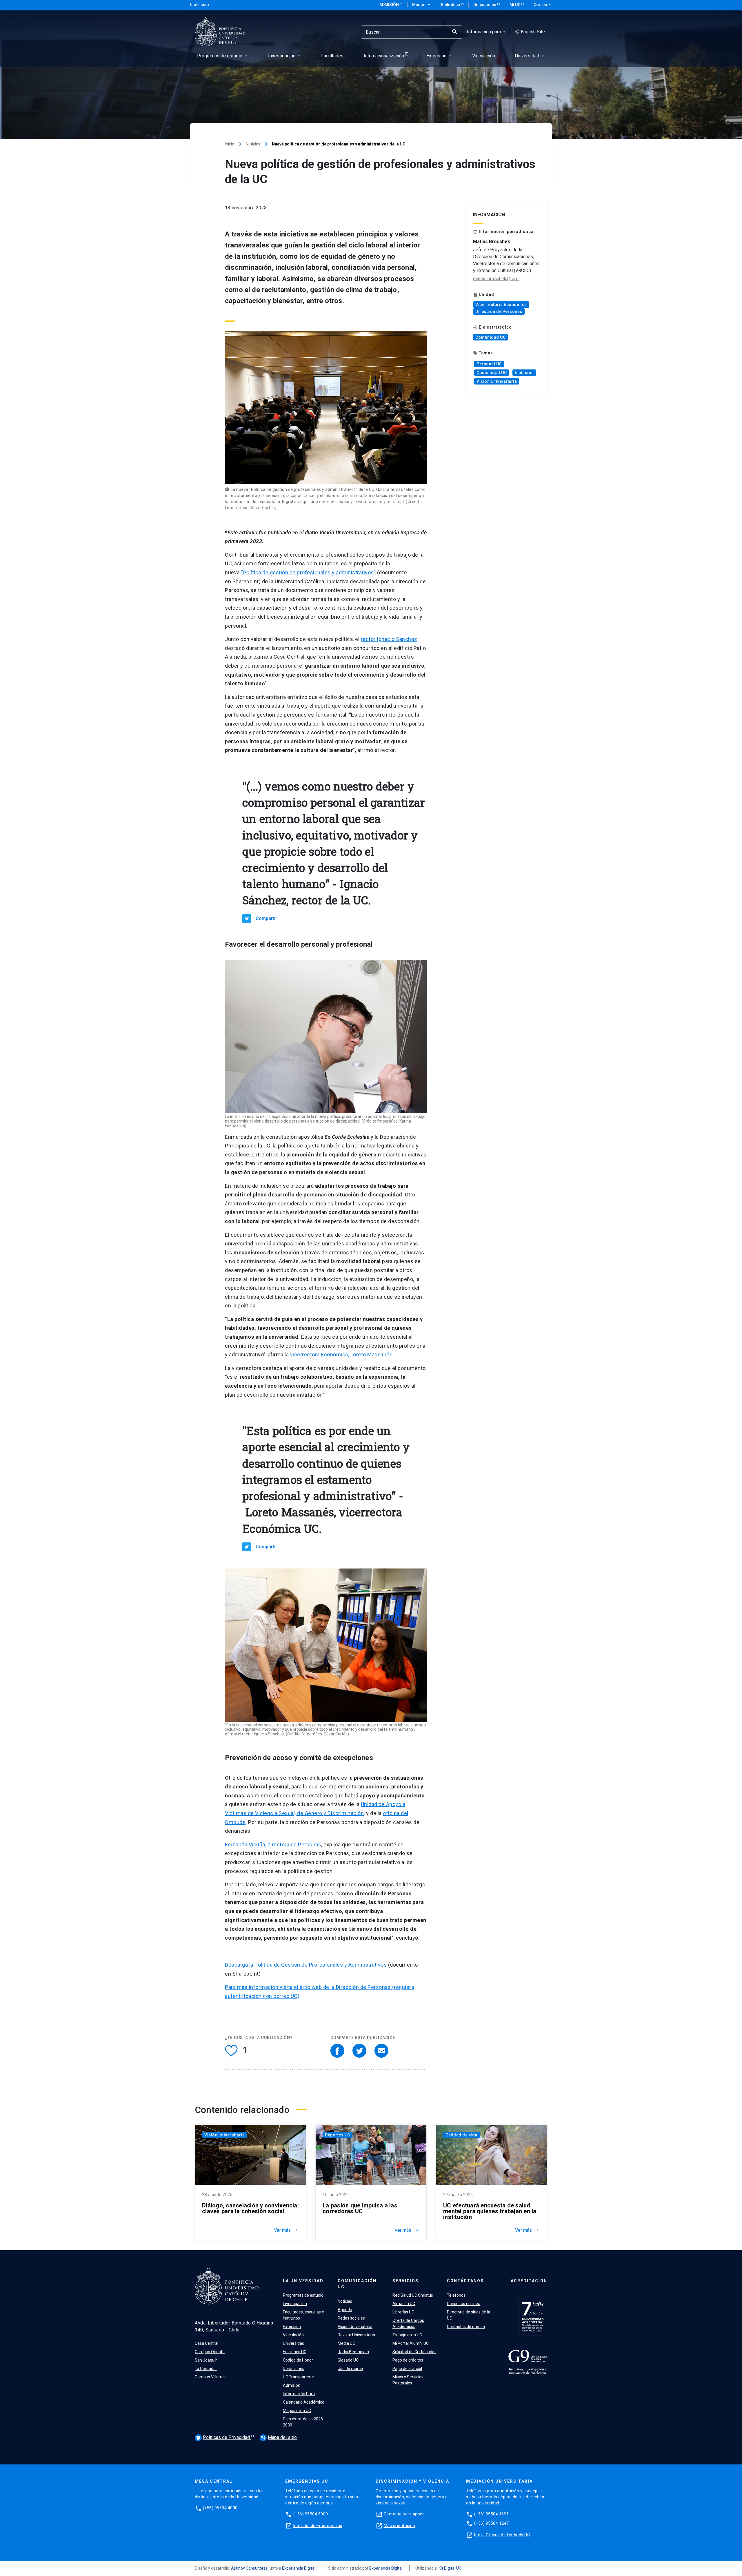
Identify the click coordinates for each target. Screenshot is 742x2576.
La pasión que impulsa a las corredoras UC (360, 2208)
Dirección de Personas (499, 311)
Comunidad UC (490, 337)
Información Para (299, 2394)
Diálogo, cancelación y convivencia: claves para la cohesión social (250, 2208)
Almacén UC (404, 2304)
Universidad (294, 2343)
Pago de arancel (407, 2369)
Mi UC (515, 5)
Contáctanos (465, 2281)
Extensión (292, 2327)
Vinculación (293, 2335)
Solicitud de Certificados (414, 2352)
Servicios (405, 2281)
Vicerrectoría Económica (501, 305)
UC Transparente (298, 2377)
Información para (487, 32)
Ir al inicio (200, 5)
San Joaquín (206, 2360)
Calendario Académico (304, 2402)
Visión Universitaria (497, 381)
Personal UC (489, 364)
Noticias (253, 144)
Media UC (346, 2343)
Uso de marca (350, 2369)
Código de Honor (298, 2360)
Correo (543, 5)
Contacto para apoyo (404, 2514)
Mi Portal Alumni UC (411, 2343)
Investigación (295, 2304)
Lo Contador (206, 2369)
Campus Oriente (210, 2352)
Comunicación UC (357, 2284)
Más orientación (400, 2526)
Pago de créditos (408, 2360)
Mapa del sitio (279, 2437)
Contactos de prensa (466, 2327)
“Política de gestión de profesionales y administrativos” (308, 572)
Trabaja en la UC (407, 2335)
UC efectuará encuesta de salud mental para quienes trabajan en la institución (490, 2211)
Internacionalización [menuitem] (384, 56)
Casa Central (207, 2343)
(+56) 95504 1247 (492, 2523)
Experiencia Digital (299, 2568)
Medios (422, 5)
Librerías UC (403, 2312)
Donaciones (485, 5)
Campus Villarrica (211, 2377)
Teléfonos (456, 2295)
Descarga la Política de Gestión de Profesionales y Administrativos (306, 1965)
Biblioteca (451, 5)
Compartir (266, 918)
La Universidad (303, 2281)
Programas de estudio (303, 2295)
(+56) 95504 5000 (311, 2514)
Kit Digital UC (450, 2568)
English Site (530, 32)
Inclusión (524, 373)
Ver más (286, 2230)
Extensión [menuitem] (439, 56)
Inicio (230, 144)
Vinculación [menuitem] (484, 56)
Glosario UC (348, 2360)
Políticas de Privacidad (223, 2437)
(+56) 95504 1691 (492, 2514)
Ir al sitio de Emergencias (318, 2526)
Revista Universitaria (356, 2335)
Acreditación (529, 2281)
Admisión (390, 5)
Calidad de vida (461, 2135)
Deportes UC (338, 2135)
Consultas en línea (464, 2304)
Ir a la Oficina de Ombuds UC (502, 2535)
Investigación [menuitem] (285, 56)
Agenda (345, 2310)
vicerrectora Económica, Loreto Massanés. (342, 1355)
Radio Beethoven (353, 2352)
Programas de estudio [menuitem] (223, 56)
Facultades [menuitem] (332, 56)
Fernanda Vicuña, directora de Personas (273, 1844)
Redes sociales (351, 2318)
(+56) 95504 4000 (220, 2508)
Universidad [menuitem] (530, 56)
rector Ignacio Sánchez (389, 639)
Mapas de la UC (297, 2411)
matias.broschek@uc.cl (496, 279)
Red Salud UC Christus (413, 2295)
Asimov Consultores (249, 2568)
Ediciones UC (295, 2352)
